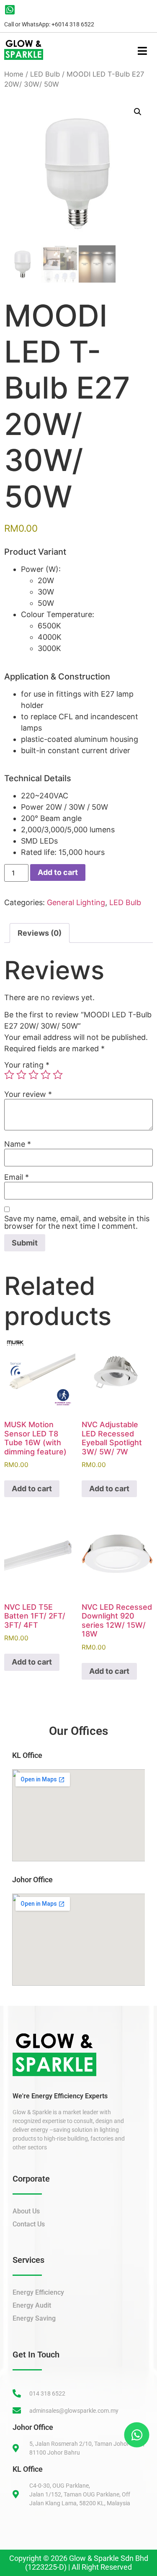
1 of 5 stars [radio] (9, 1075)
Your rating (27, 1065)
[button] (138, 112)
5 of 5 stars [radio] (58, 1075)
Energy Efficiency (38, 2292)
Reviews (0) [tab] (40, 933)
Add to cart (58, 872)
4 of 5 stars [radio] (46, 1075)
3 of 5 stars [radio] (33, 1075)
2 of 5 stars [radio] (21, 1075)
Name (18, 1144)
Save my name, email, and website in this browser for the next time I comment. (77, 1222)
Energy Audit (32, 2305)
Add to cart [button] (32, 1489)
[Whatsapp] (136, 2434)
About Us (26, 2211)
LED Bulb (45, 74)
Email (17, 1177)
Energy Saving (34, 2318)
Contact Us (29, 2224)
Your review (28, 1094)
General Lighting (76, 902)
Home (14, 74)
